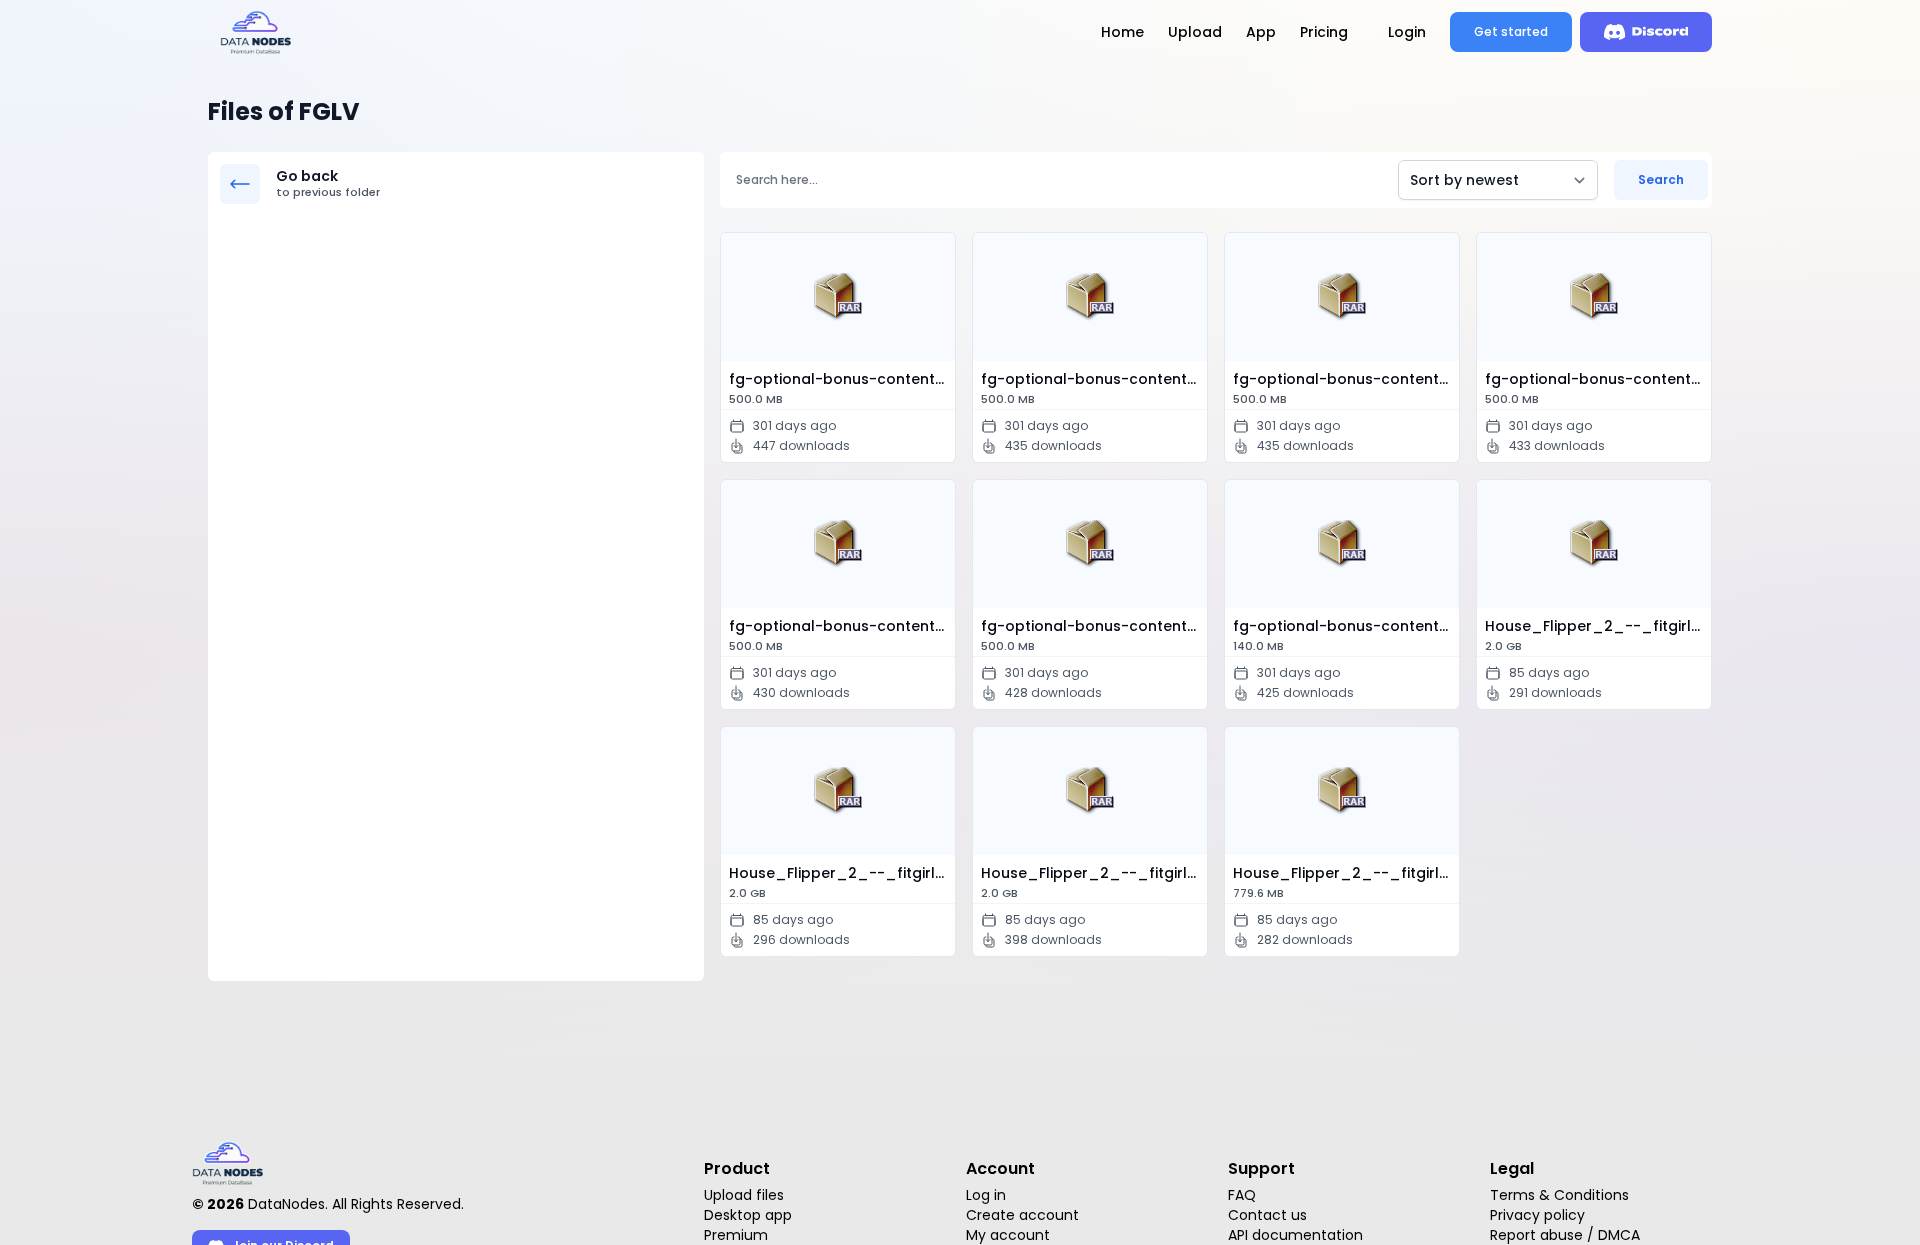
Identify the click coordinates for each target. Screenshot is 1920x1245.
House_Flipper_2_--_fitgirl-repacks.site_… (1598, 635)
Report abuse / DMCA (1565, 1235)
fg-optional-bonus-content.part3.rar (1346, 388)
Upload (1195, 32)
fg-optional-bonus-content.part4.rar (1598, 388)
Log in (986, 1195)
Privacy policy (1537, 1215)
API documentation (1295, 1235)
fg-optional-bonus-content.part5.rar (842, 635)
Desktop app (748, 1215)
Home (1122, 32)
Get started (1511, 31)
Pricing (1324, 32)
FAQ (1242, 1195)
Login (1407, 32)
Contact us (1267, 1215)
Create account (1022, 1215)
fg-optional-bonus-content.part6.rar (1094, 635)
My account (1008, 1235)
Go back (328, 183)
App (1261, 32)
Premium (736, 1235)
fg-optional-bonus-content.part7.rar (1346, 635)
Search (1661, 179)
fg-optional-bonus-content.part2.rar (1094, 388)
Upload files (744, 1195)
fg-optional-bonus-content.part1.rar (842, 388)
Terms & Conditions (1559, 1195)
